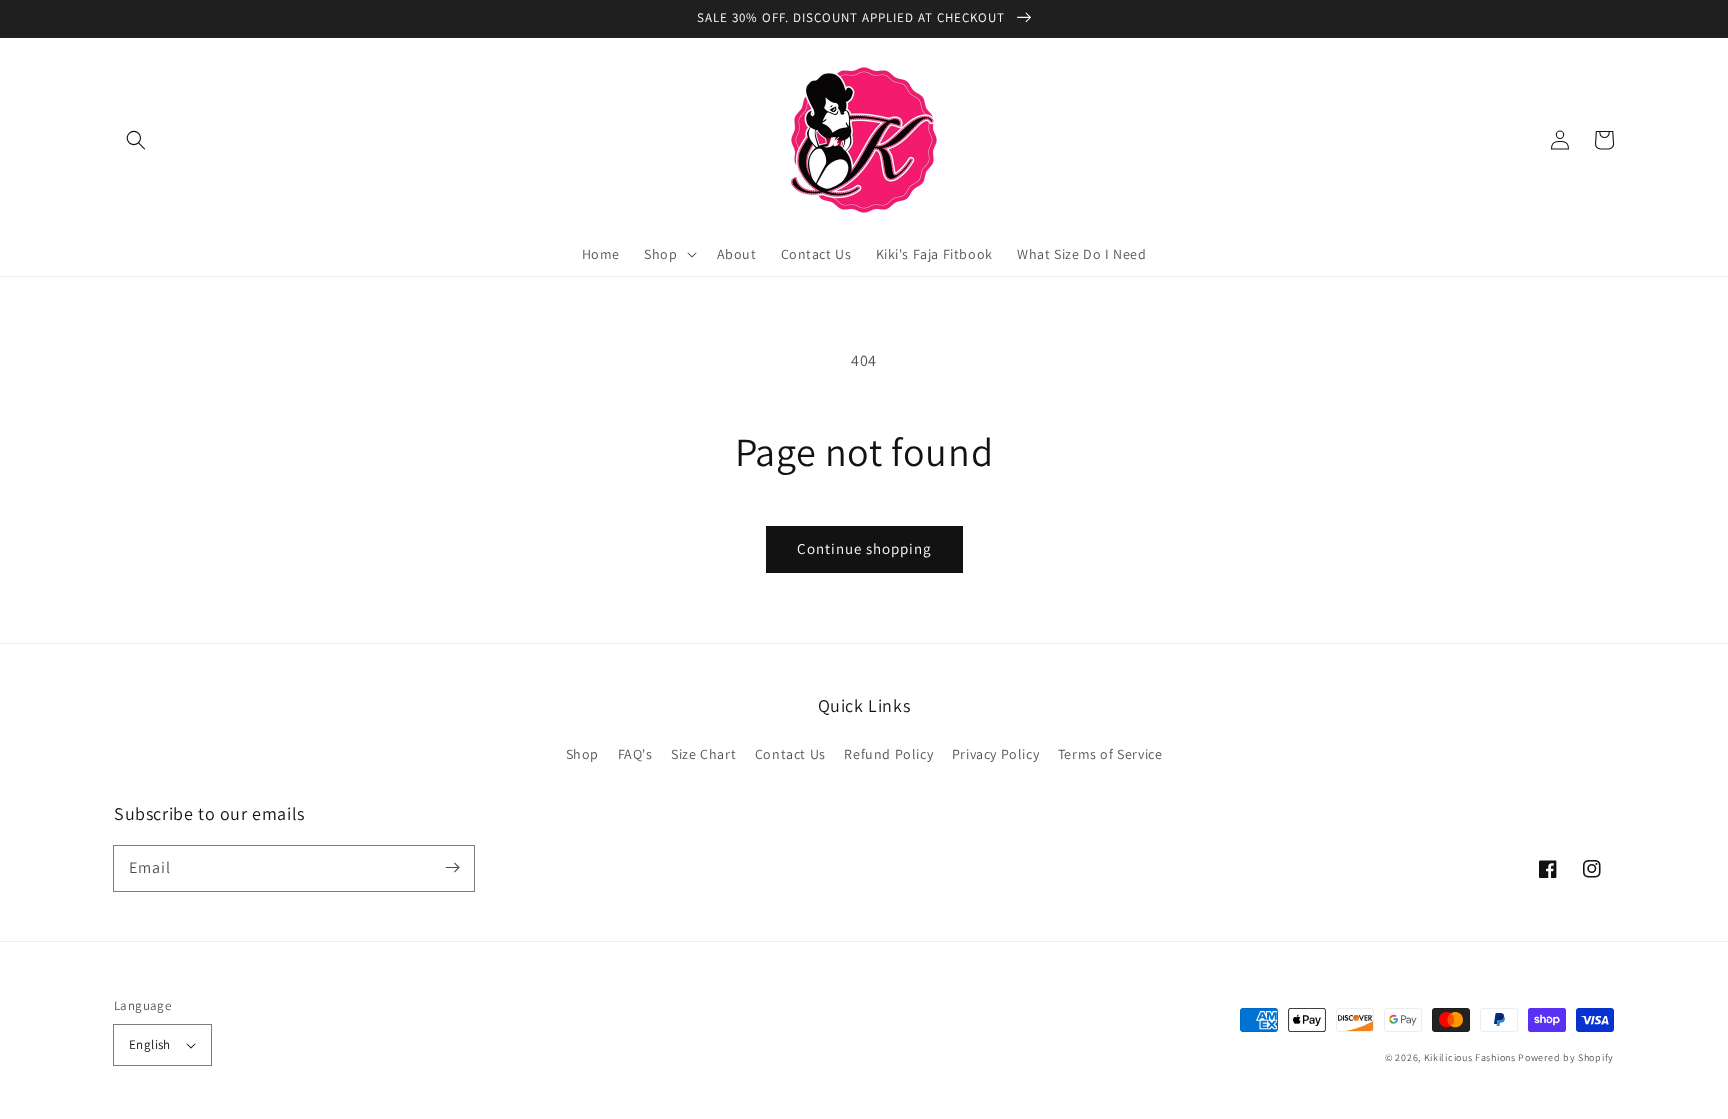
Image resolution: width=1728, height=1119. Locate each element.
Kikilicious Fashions (1470, 1057)
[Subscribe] (452, 868)
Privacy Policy (995, 754)
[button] (136, 140)
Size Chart (703, 754)
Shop (582, 754)
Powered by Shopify (1566, 1057)
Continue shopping (864, 548)
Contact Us (790, 754)
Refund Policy (888, 754)
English (150, 1044)
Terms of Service (1110, 754)
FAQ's (635, 754)
